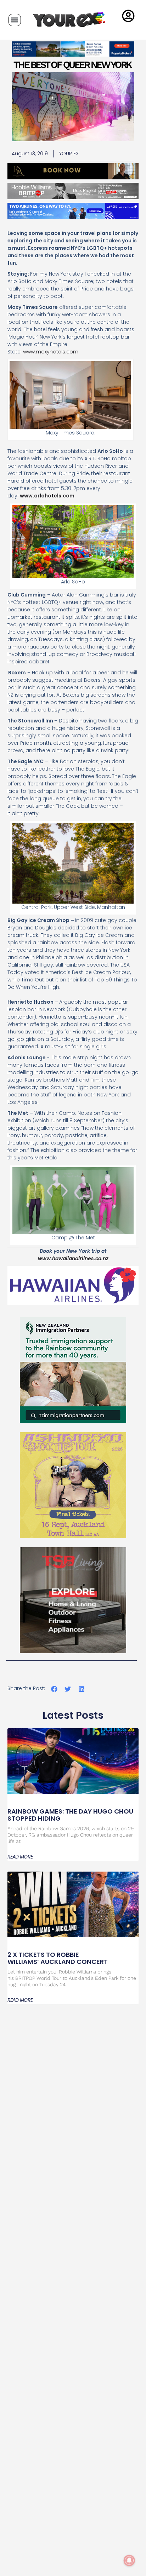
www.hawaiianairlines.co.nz (73, 1258)
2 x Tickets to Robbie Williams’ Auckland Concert (58, 1958)
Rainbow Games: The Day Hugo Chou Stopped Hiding (70, 1815)
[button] (15, 20)
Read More (20, 1857)
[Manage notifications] (129, 2560)
